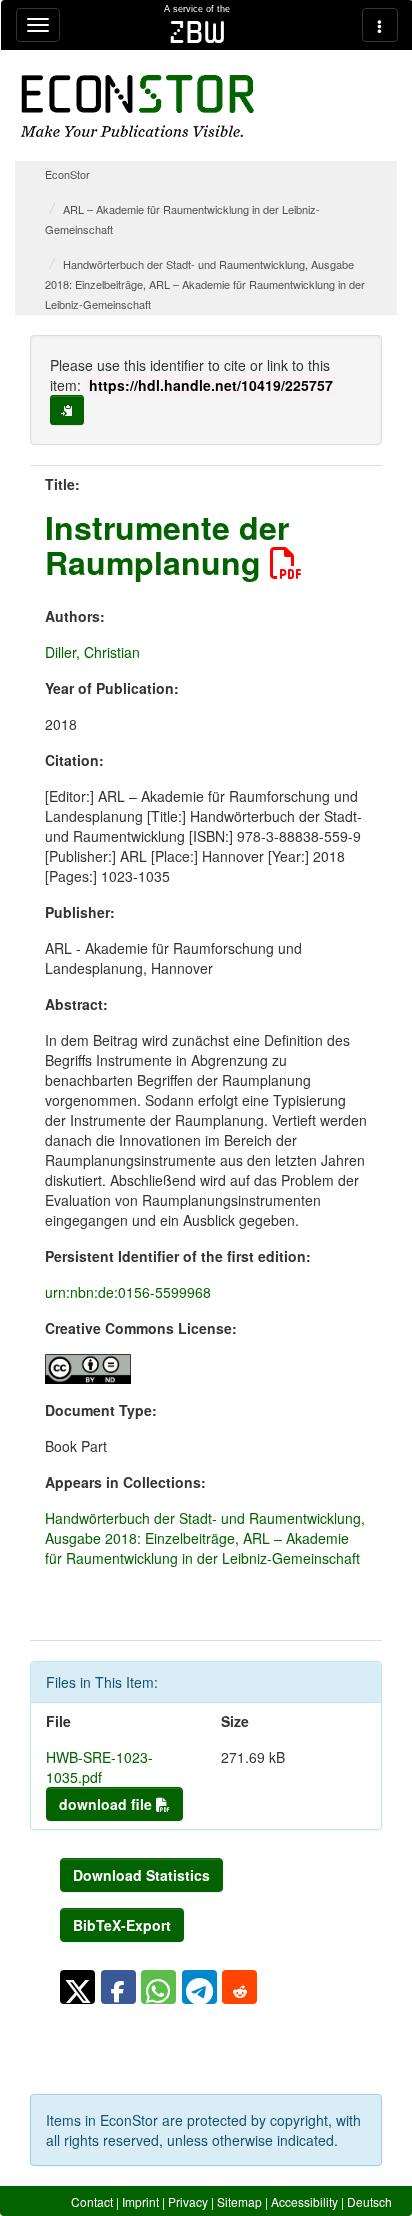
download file (107, 1804)
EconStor (67, 174)
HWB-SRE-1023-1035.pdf (99, 1767)
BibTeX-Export (122, 1925)
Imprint (140, 2201)
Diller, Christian (92, 652)
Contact (92, 2201)
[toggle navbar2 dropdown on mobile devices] (380, 25)
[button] (77, 1987)
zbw (197, 32)
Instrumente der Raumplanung (167, 544)
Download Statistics (141, 1875)
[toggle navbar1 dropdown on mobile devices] (38, 25)
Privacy (188, 2201)
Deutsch (369, 2201)
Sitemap (239, 2201)
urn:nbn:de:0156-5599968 (128, 1292)
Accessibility (304, 2201)
